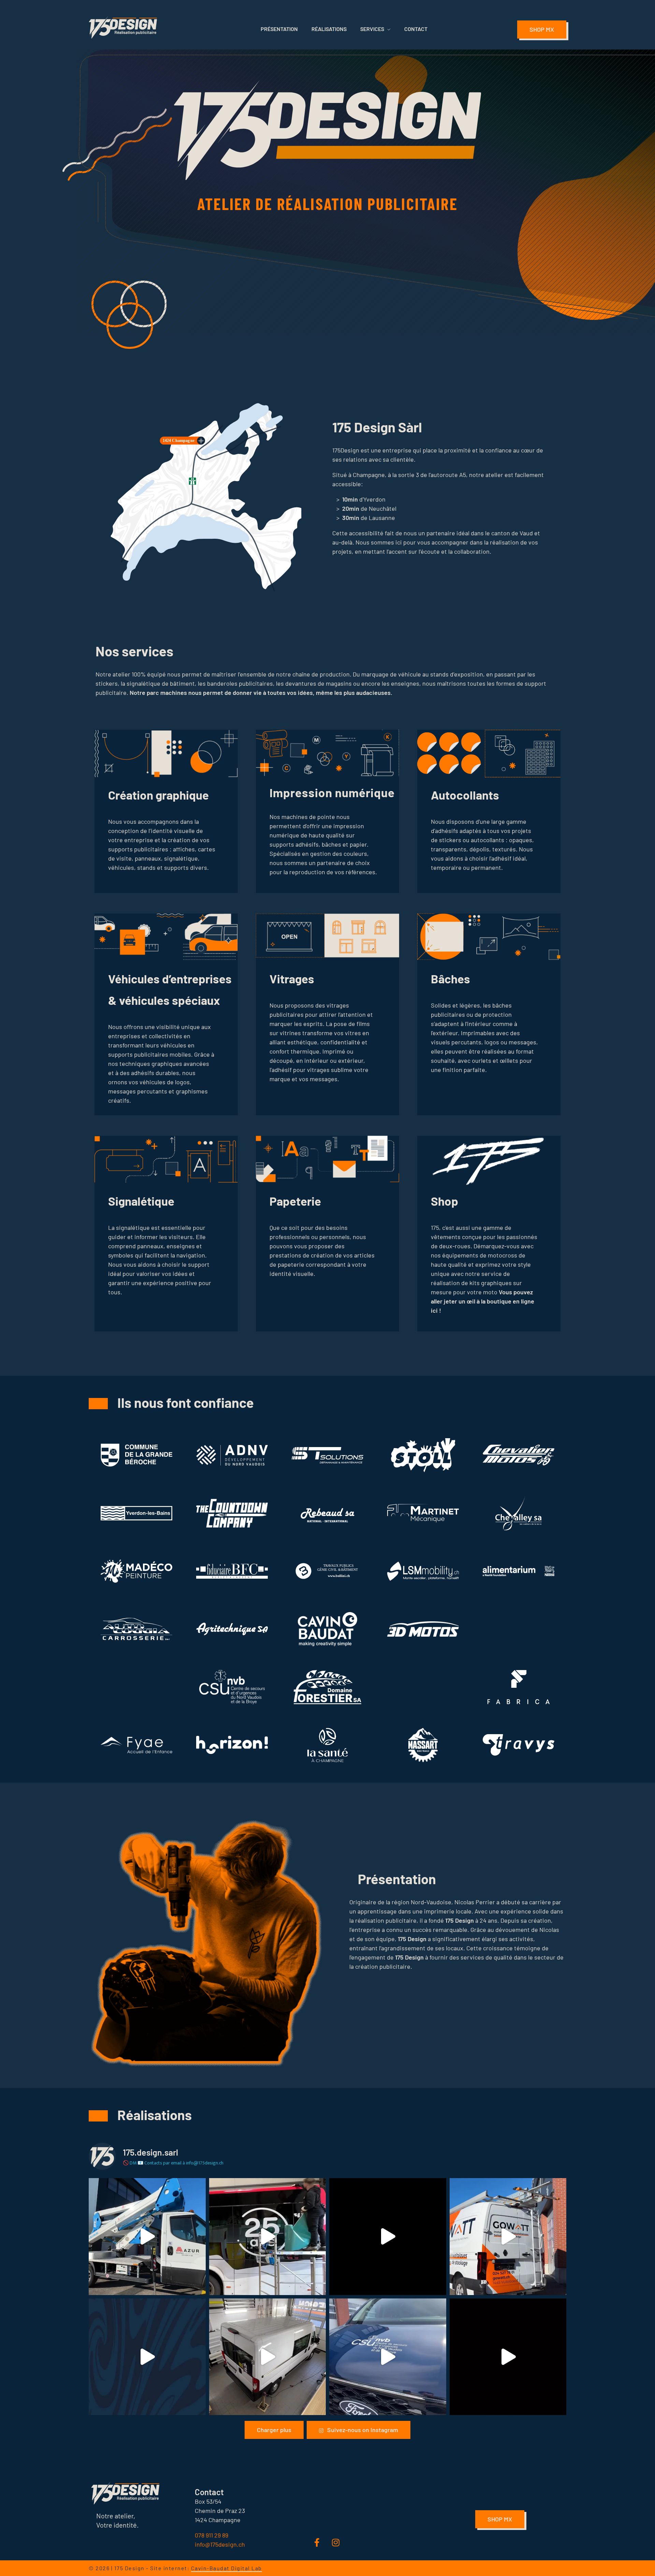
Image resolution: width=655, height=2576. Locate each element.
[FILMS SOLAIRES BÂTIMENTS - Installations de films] (147, 2357)
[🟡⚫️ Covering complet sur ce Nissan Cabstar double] (508, 2357)
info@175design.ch (220, 2544)
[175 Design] (123, 27)
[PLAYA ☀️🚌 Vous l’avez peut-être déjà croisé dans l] (268, 2237)
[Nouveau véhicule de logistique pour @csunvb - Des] (388, 2357)
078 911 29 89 (212, 2535)
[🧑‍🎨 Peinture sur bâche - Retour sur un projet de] (388, 2237)
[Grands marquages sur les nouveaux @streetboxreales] (147, 2237)
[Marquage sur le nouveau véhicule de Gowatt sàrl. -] (508, 2237)
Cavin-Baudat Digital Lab (227, 2568)
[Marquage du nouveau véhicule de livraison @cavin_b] (268, 2357)
